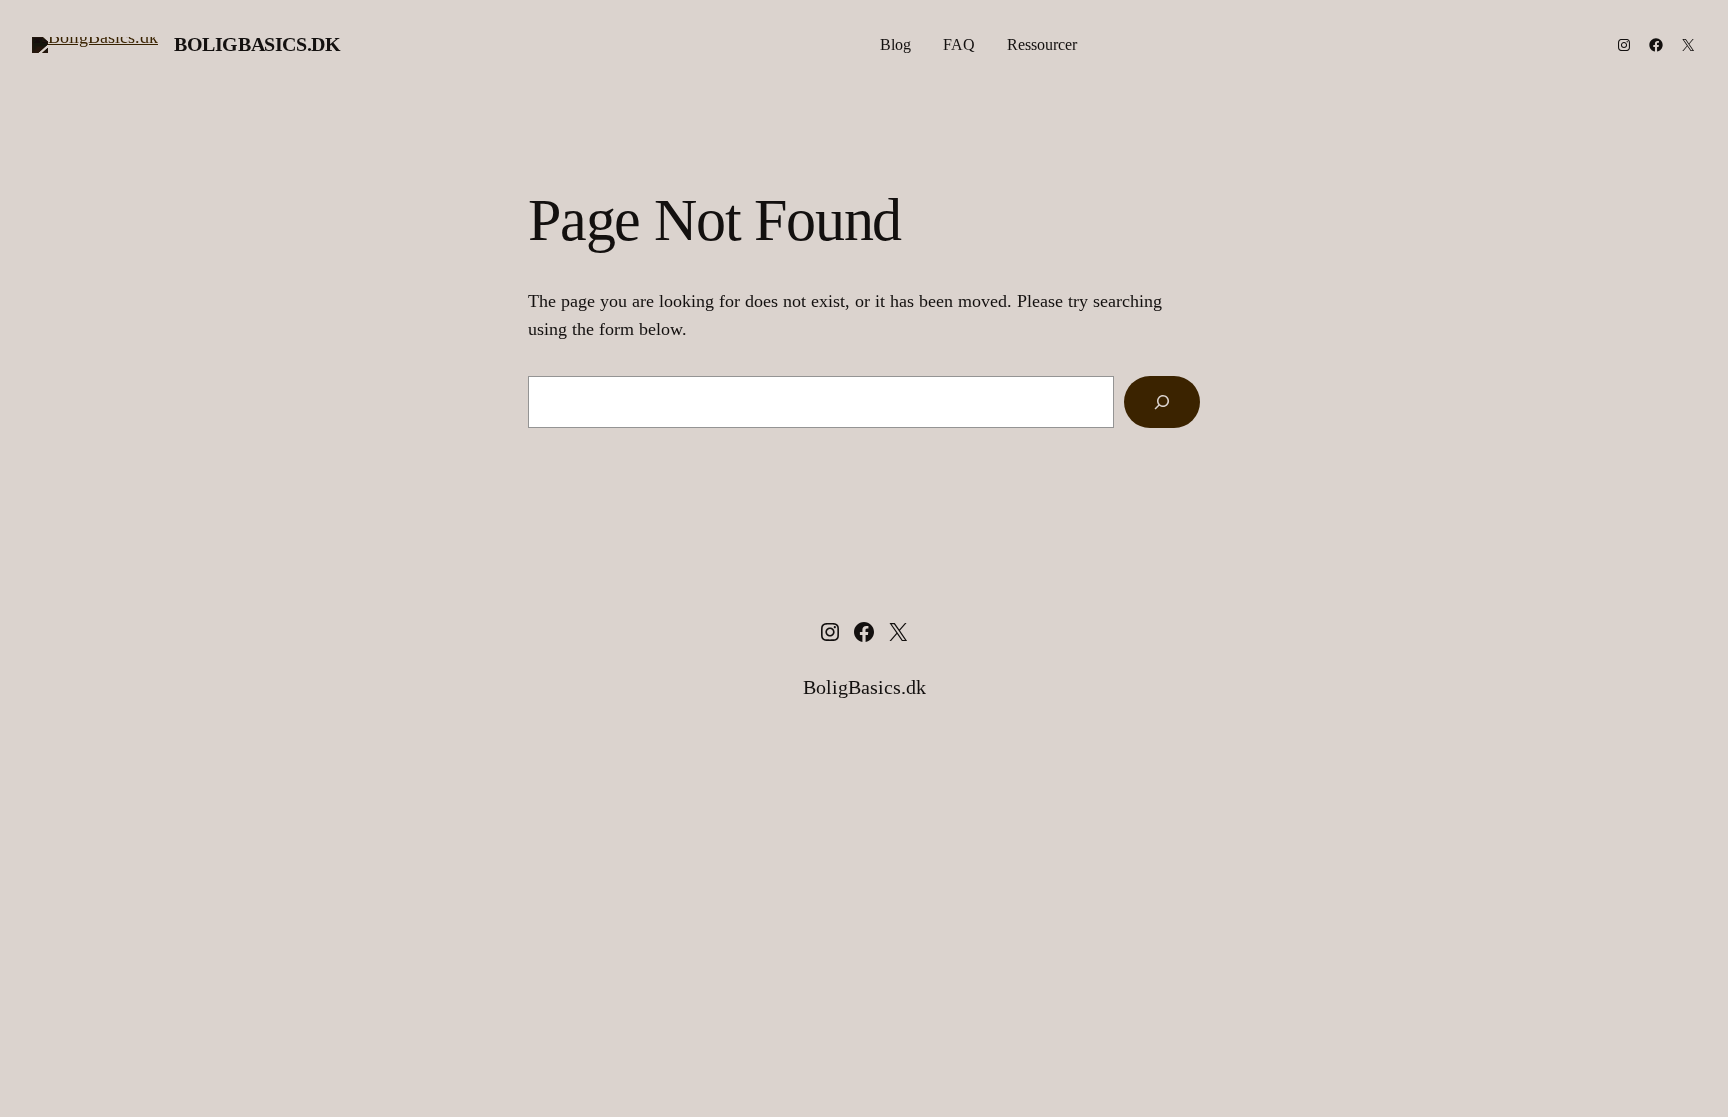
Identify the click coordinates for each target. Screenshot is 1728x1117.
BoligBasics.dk (257, 44)
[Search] (1162, 402)
